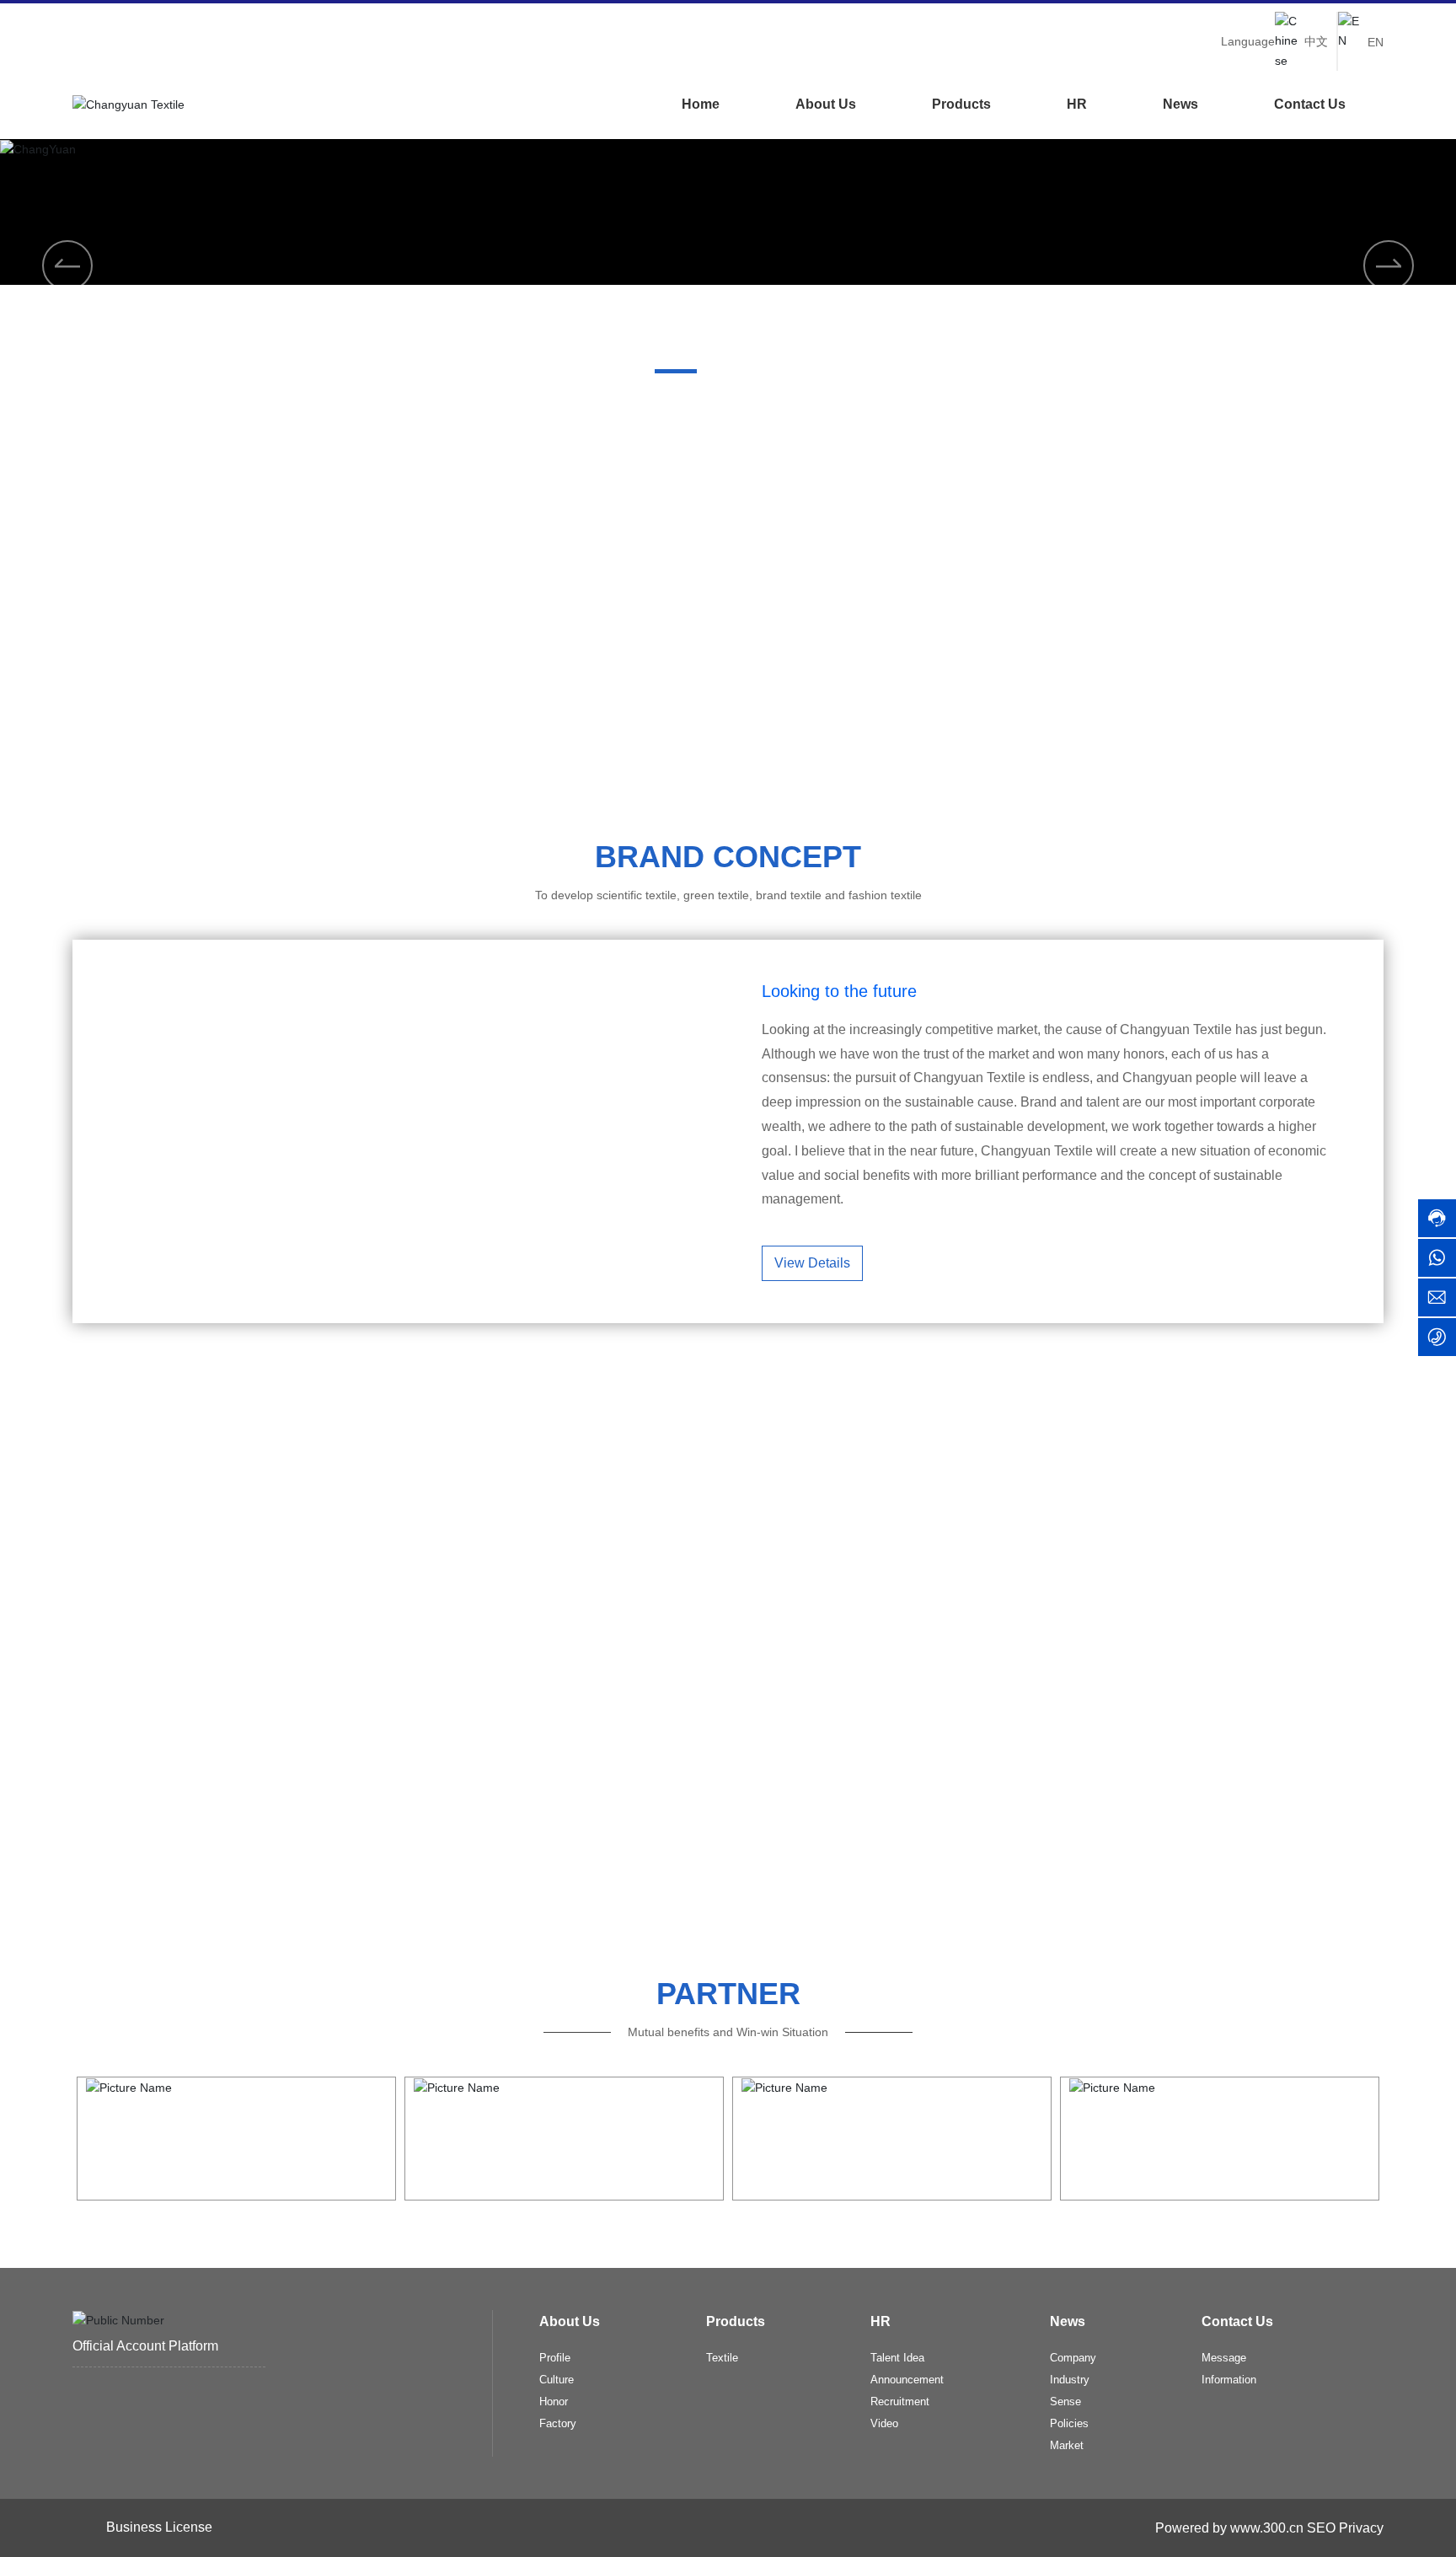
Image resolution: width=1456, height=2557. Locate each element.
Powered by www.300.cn (1228, 2528)
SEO (1321, 2528)
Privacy (1361, 2528)
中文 (1316, 41)
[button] (676, 371)
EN (1376, 42)
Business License (159, 2527)
